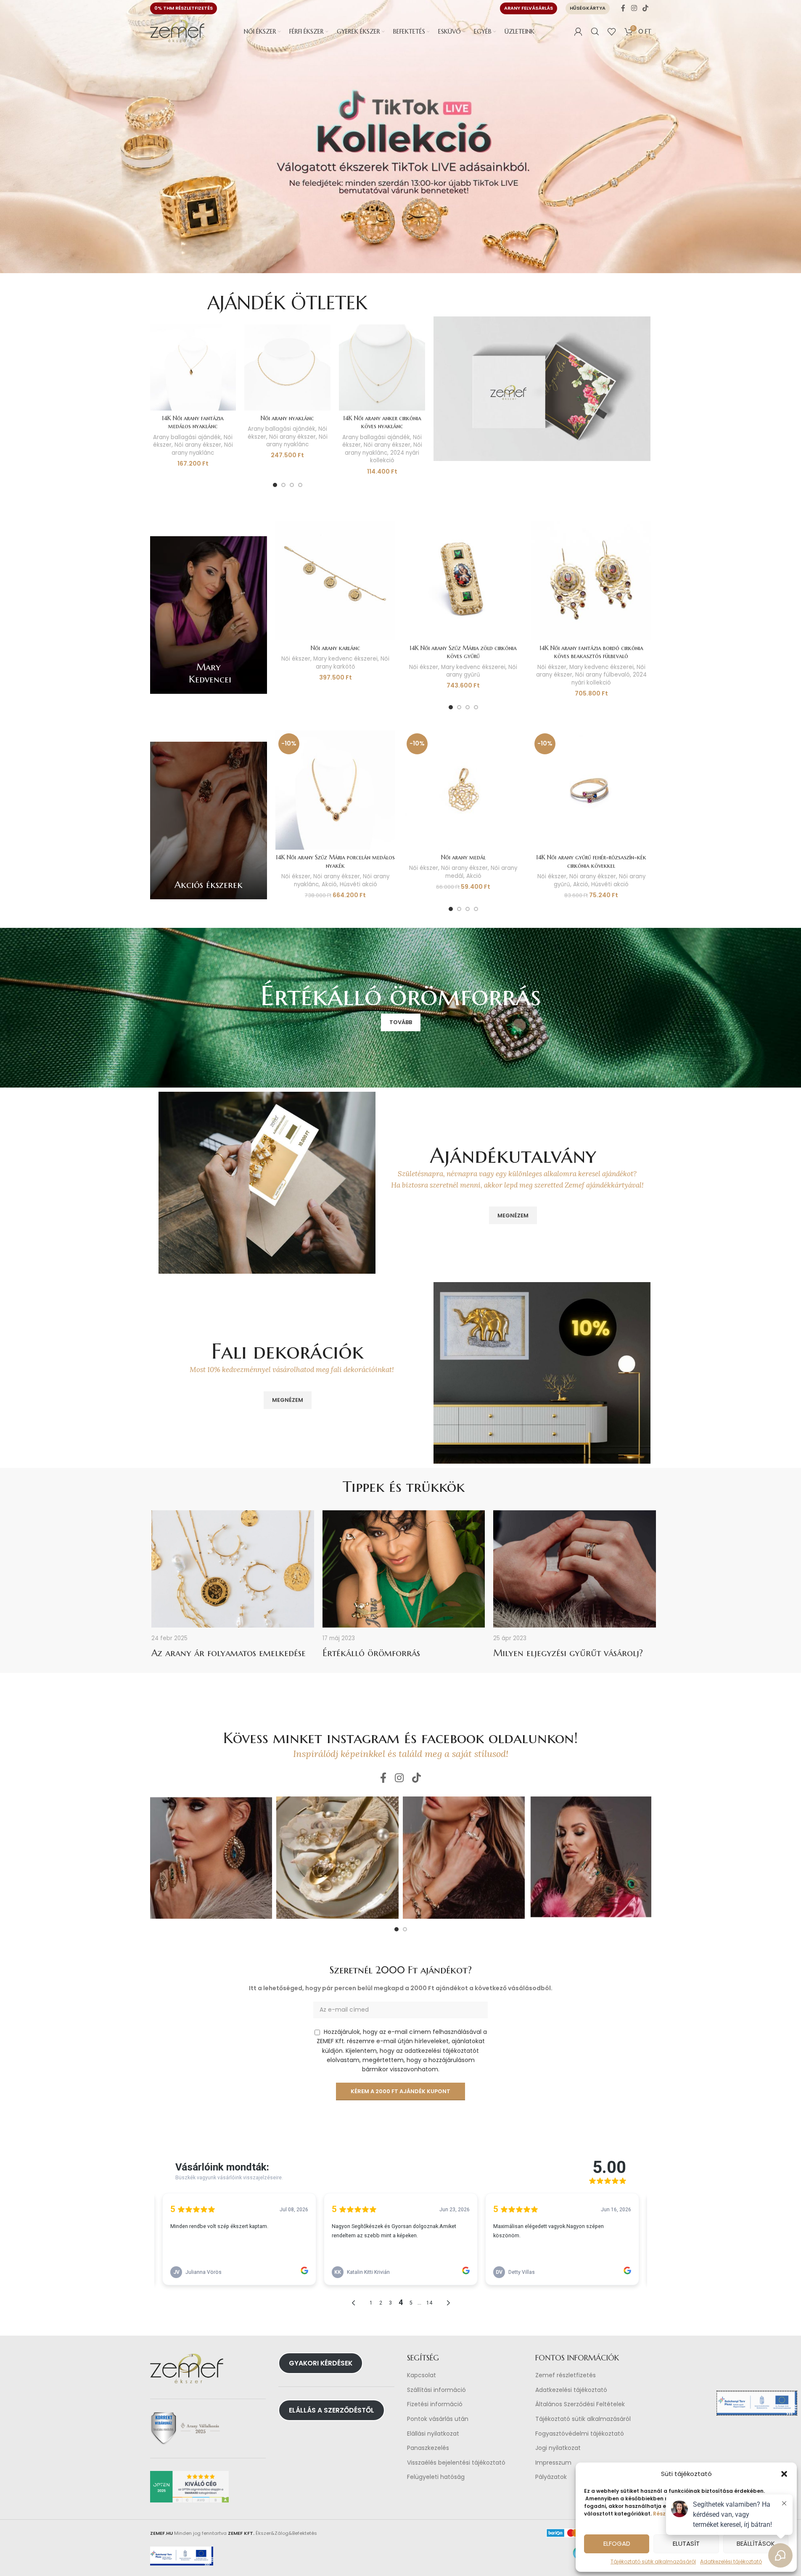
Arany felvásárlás (529, 8)
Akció (329, 884)
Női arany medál (463, 857)
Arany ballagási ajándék (187, 437)
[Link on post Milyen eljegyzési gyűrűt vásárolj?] (575, 1569)
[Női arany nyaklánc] (287, 367)
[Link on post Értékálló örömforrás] (404, 1569)
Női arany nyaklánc (202, 449)
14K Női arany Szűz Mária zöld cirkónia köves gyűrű (463, 652)
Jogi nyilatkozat (558, 2448)
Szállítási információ (436, 2390)
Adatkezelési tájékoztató (571, 2390)
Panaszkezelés (428, 2448)
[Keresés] (595, 32)
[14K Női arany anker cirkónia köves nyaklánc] (382, 367)
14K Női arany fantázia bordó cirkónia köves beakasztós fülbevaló (591, 652)
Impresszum (553, 2463)
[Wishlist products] (612, 32)
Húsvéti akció (358, 884)
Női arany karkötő (353, 663)
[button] (784, 2474)
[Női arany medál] (463, 790)
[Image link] (542, 388)
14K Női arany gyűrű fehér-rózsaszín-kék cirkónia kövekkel (591, 861)
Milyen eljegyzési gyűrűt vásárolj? (568, 1653)
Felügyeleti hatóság (436, 2477)
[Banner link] (209, 615)
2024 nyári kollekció (395, 457)
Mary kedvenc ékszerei (345, 659)
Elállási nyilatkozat (433, 2434)
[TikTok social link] (645, 8)
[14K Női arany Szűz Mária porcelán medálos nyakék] (335, 790)
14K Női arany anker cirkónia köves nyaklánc (382, 422)
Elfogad (617, 2543)
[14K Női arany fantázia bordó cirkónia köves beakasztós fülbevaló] (591, 580)
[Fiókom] (578, 32)
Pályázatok (551, 2477)
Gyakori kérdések (321, 2363)
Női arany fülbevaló (603, 675)
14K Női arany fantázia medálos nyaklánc (193, 422)
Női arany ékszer (198, 445)
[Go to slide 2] (283, 485)
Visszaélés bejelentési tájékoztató (456, 2463)
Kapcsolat (422, 2375)
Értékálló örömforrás (371, 1653)
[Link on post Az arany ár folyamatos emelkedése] (233, 1569)
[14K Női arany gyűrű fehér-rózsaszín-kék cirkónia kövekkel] (591, 790)
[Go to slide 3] (292, 485)
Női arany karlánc (336, 648)
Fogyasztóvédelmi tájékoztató (580, 2434)
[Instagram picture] (211, 1858)
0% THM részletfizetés (184, 8)
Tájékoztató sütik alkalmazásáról (653, 2562)
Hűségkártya (588, 8)
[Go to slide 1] (275, 485)
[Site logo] (177, 31)
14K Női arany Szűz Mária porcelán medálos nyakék (335, 861)
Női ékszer (296, 659)
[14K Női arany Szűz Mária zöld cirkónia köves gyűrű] (463, 580)
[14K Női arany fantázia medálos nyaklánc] (193, 367)
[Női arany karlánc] (335, 580)
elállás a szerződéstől (332, 2410)
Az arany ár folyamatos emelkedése (229, 1653)
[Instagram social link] (634, 8)
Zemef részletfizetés (566, 2375)
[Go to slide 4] (300, 485)
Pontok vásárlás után (438, 2419)
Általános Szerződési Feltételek (580, 2405)
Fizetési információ (435, 2405)
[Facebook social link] (623, 8)
